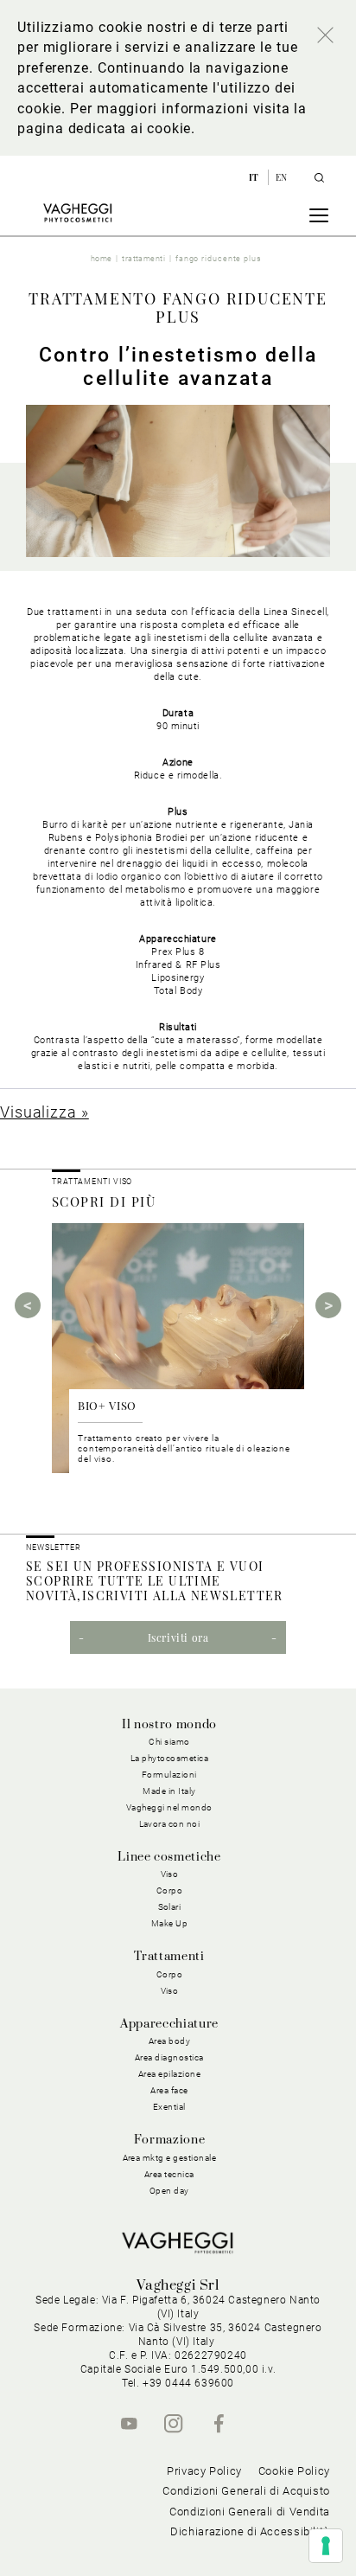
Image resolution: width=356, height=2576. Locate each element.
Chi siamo (169, 1742)
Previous (28, 1305)
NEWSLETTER (54, 1548)
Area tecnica (169, 2174)
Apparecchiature (169, 2024)
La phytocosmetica (170, 1758)
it (255, 177)
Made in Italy (169, 1791)
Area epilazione (170, 2074)
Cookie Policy (294, 2471)
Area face (169, 2090)
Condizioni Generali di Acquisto (246, 2491)
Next (328, 1305)
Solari (170, 1907)
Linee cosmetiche (169, 1857)
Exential (169, 2107)
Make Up (170, 1923)
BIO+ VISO (107, 1405)
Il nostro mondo (169, 1725)
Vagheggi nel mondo (169, 1807)
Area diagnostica (169, 2057)
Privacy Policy (204, 2471)
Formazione (169, 2140)
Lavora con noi (170, 1824)
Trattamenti (169, 1957)
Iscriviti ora (178, 1637)
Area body (170, 2041)
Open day (169, 2191)
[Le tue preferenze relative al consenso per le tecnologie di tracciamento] (326, 2546)
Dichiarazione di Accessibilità (250, 2531)
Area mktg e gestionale (170, 2158)
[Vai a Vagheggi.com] (77, 213)
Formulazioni (169, 1775)
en (282, 177)
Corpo (170, 1974)
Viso (170, 1991)
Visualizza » (44, 1112)
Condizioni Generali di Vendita (250, 2512)
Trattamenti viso (92, 1182)
